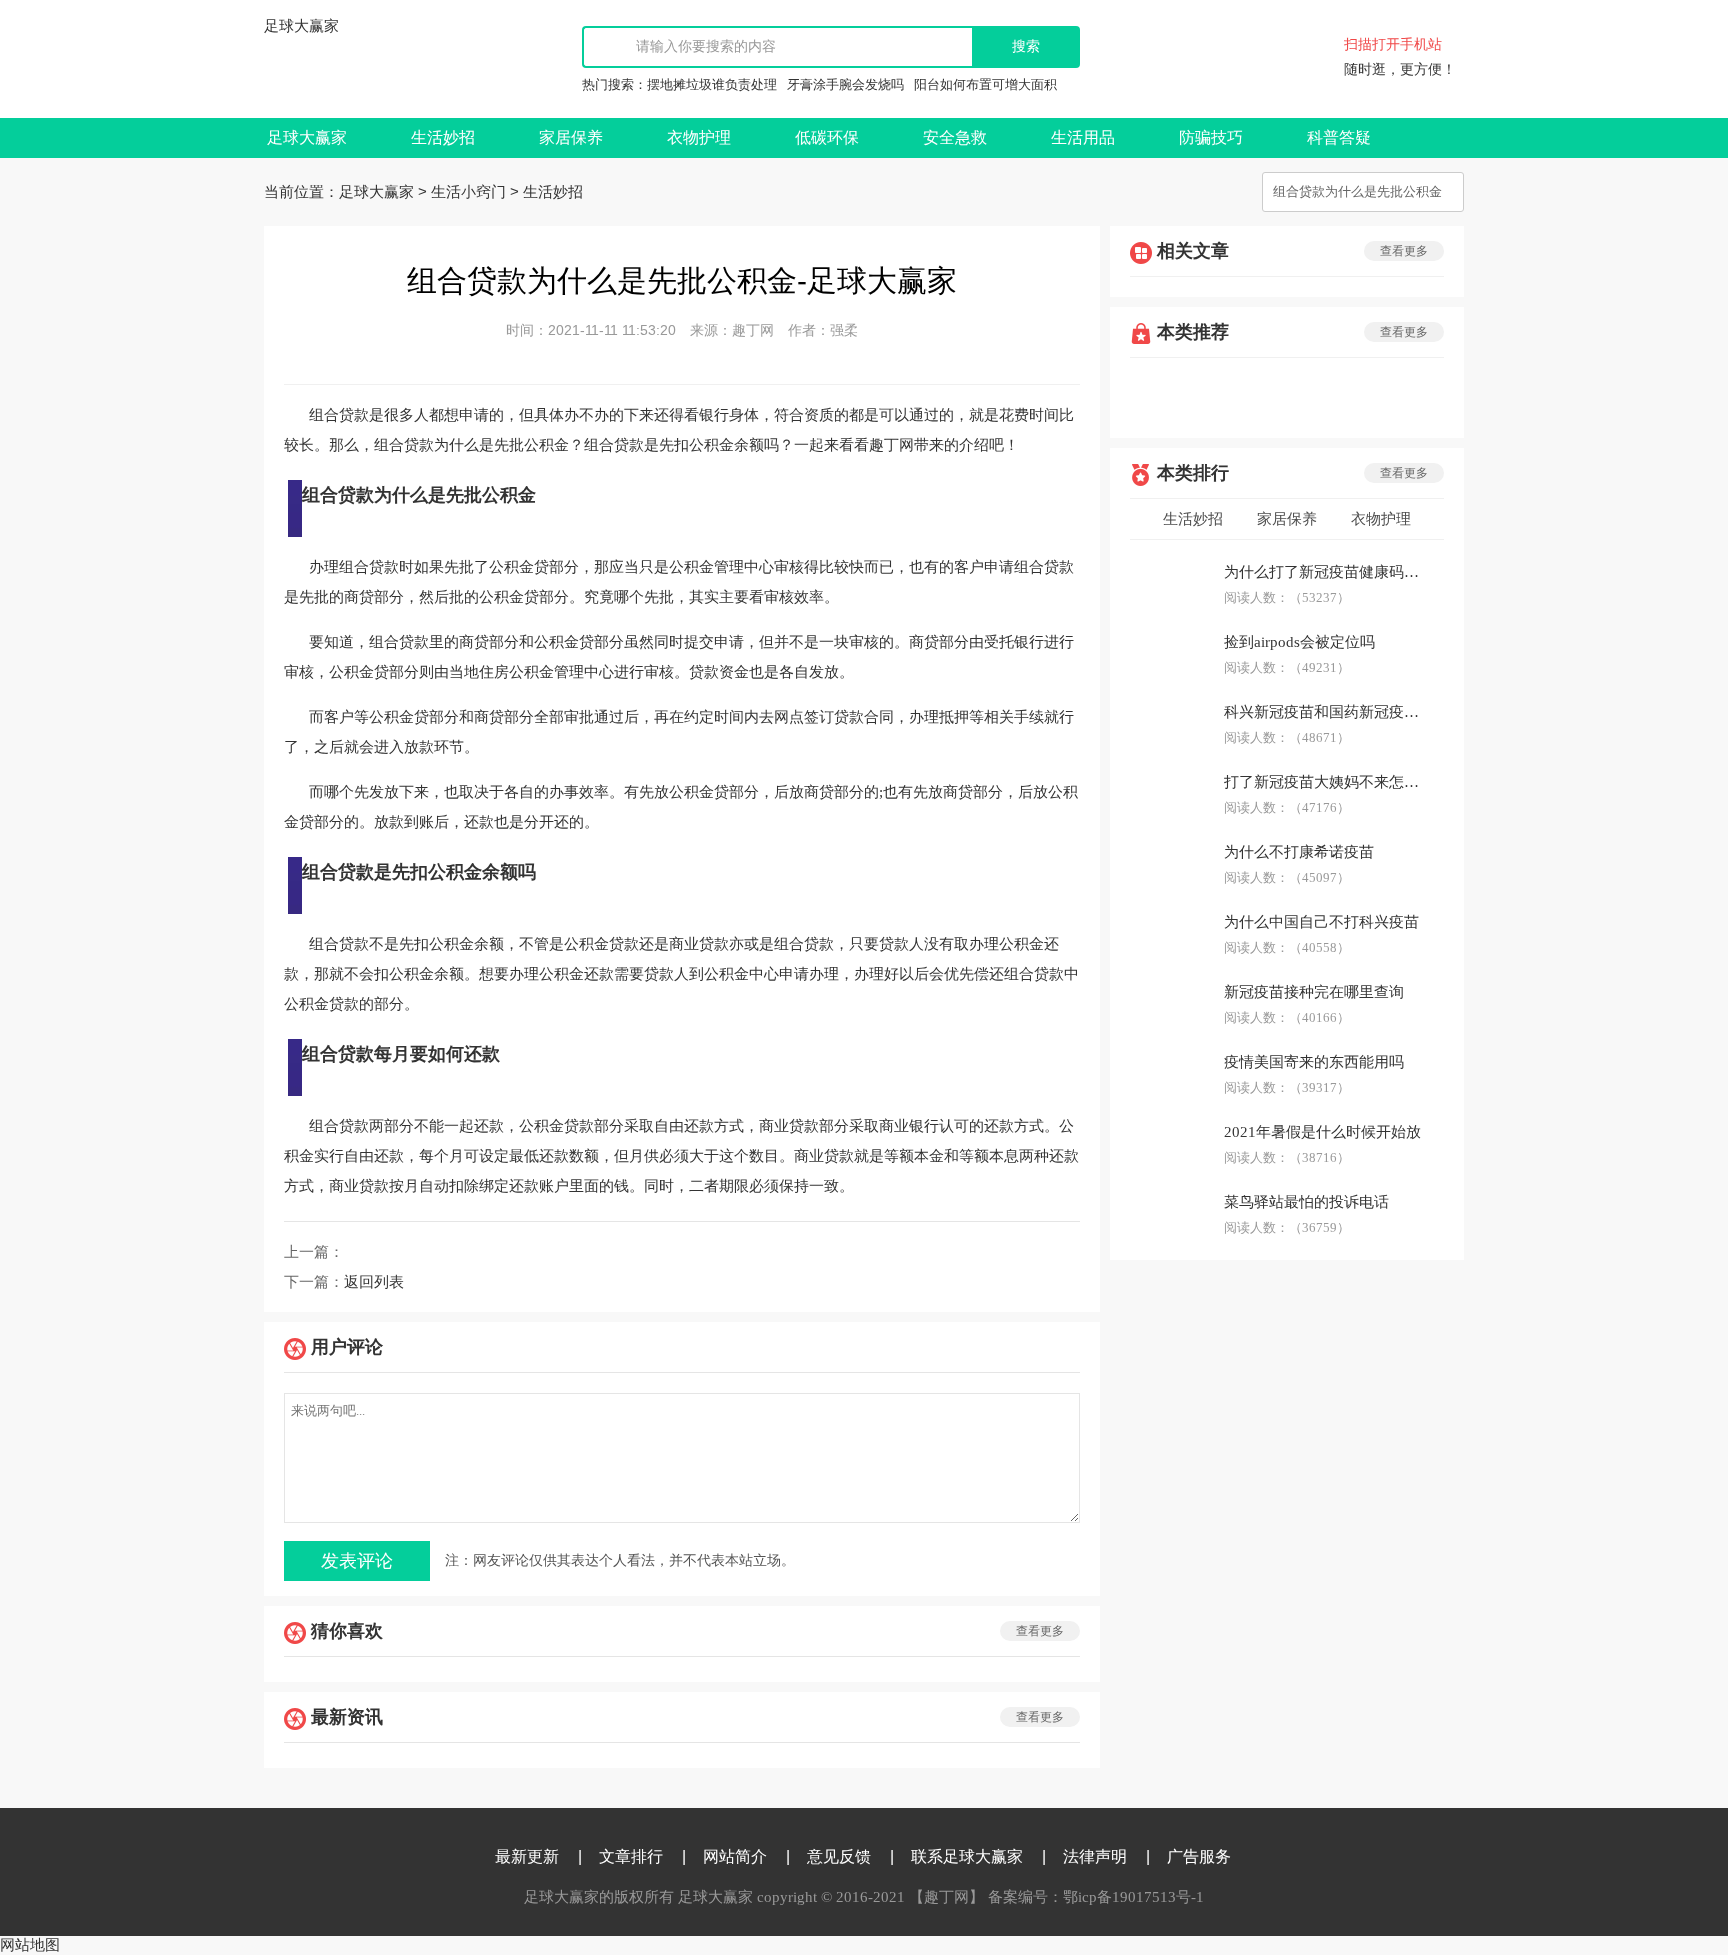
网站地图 (30, 1945)
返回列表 (374, 1282)
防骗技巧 (1211, 137)
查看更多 (1040, 1631)
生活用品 (1083, 137)
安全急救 (955, 137)
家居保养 (571, 137)
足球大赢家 (301, 26)
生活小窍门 (468, 192)
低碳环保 (827, 137)
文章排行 (631, 1856)
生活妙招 (443, 137)
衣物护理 (699, 137)
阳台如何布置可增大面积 (985, 84)
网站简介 (735, 1856)
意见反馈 (839, 1856)
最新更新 (527, 1856)
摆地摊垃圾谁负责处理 (712, 84)
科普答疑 (1339, 137)
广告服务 (1199, 1856)
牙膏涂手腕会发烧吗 (845, 84)
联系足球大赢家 (967, 1856)
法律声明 (1095, 1856)
